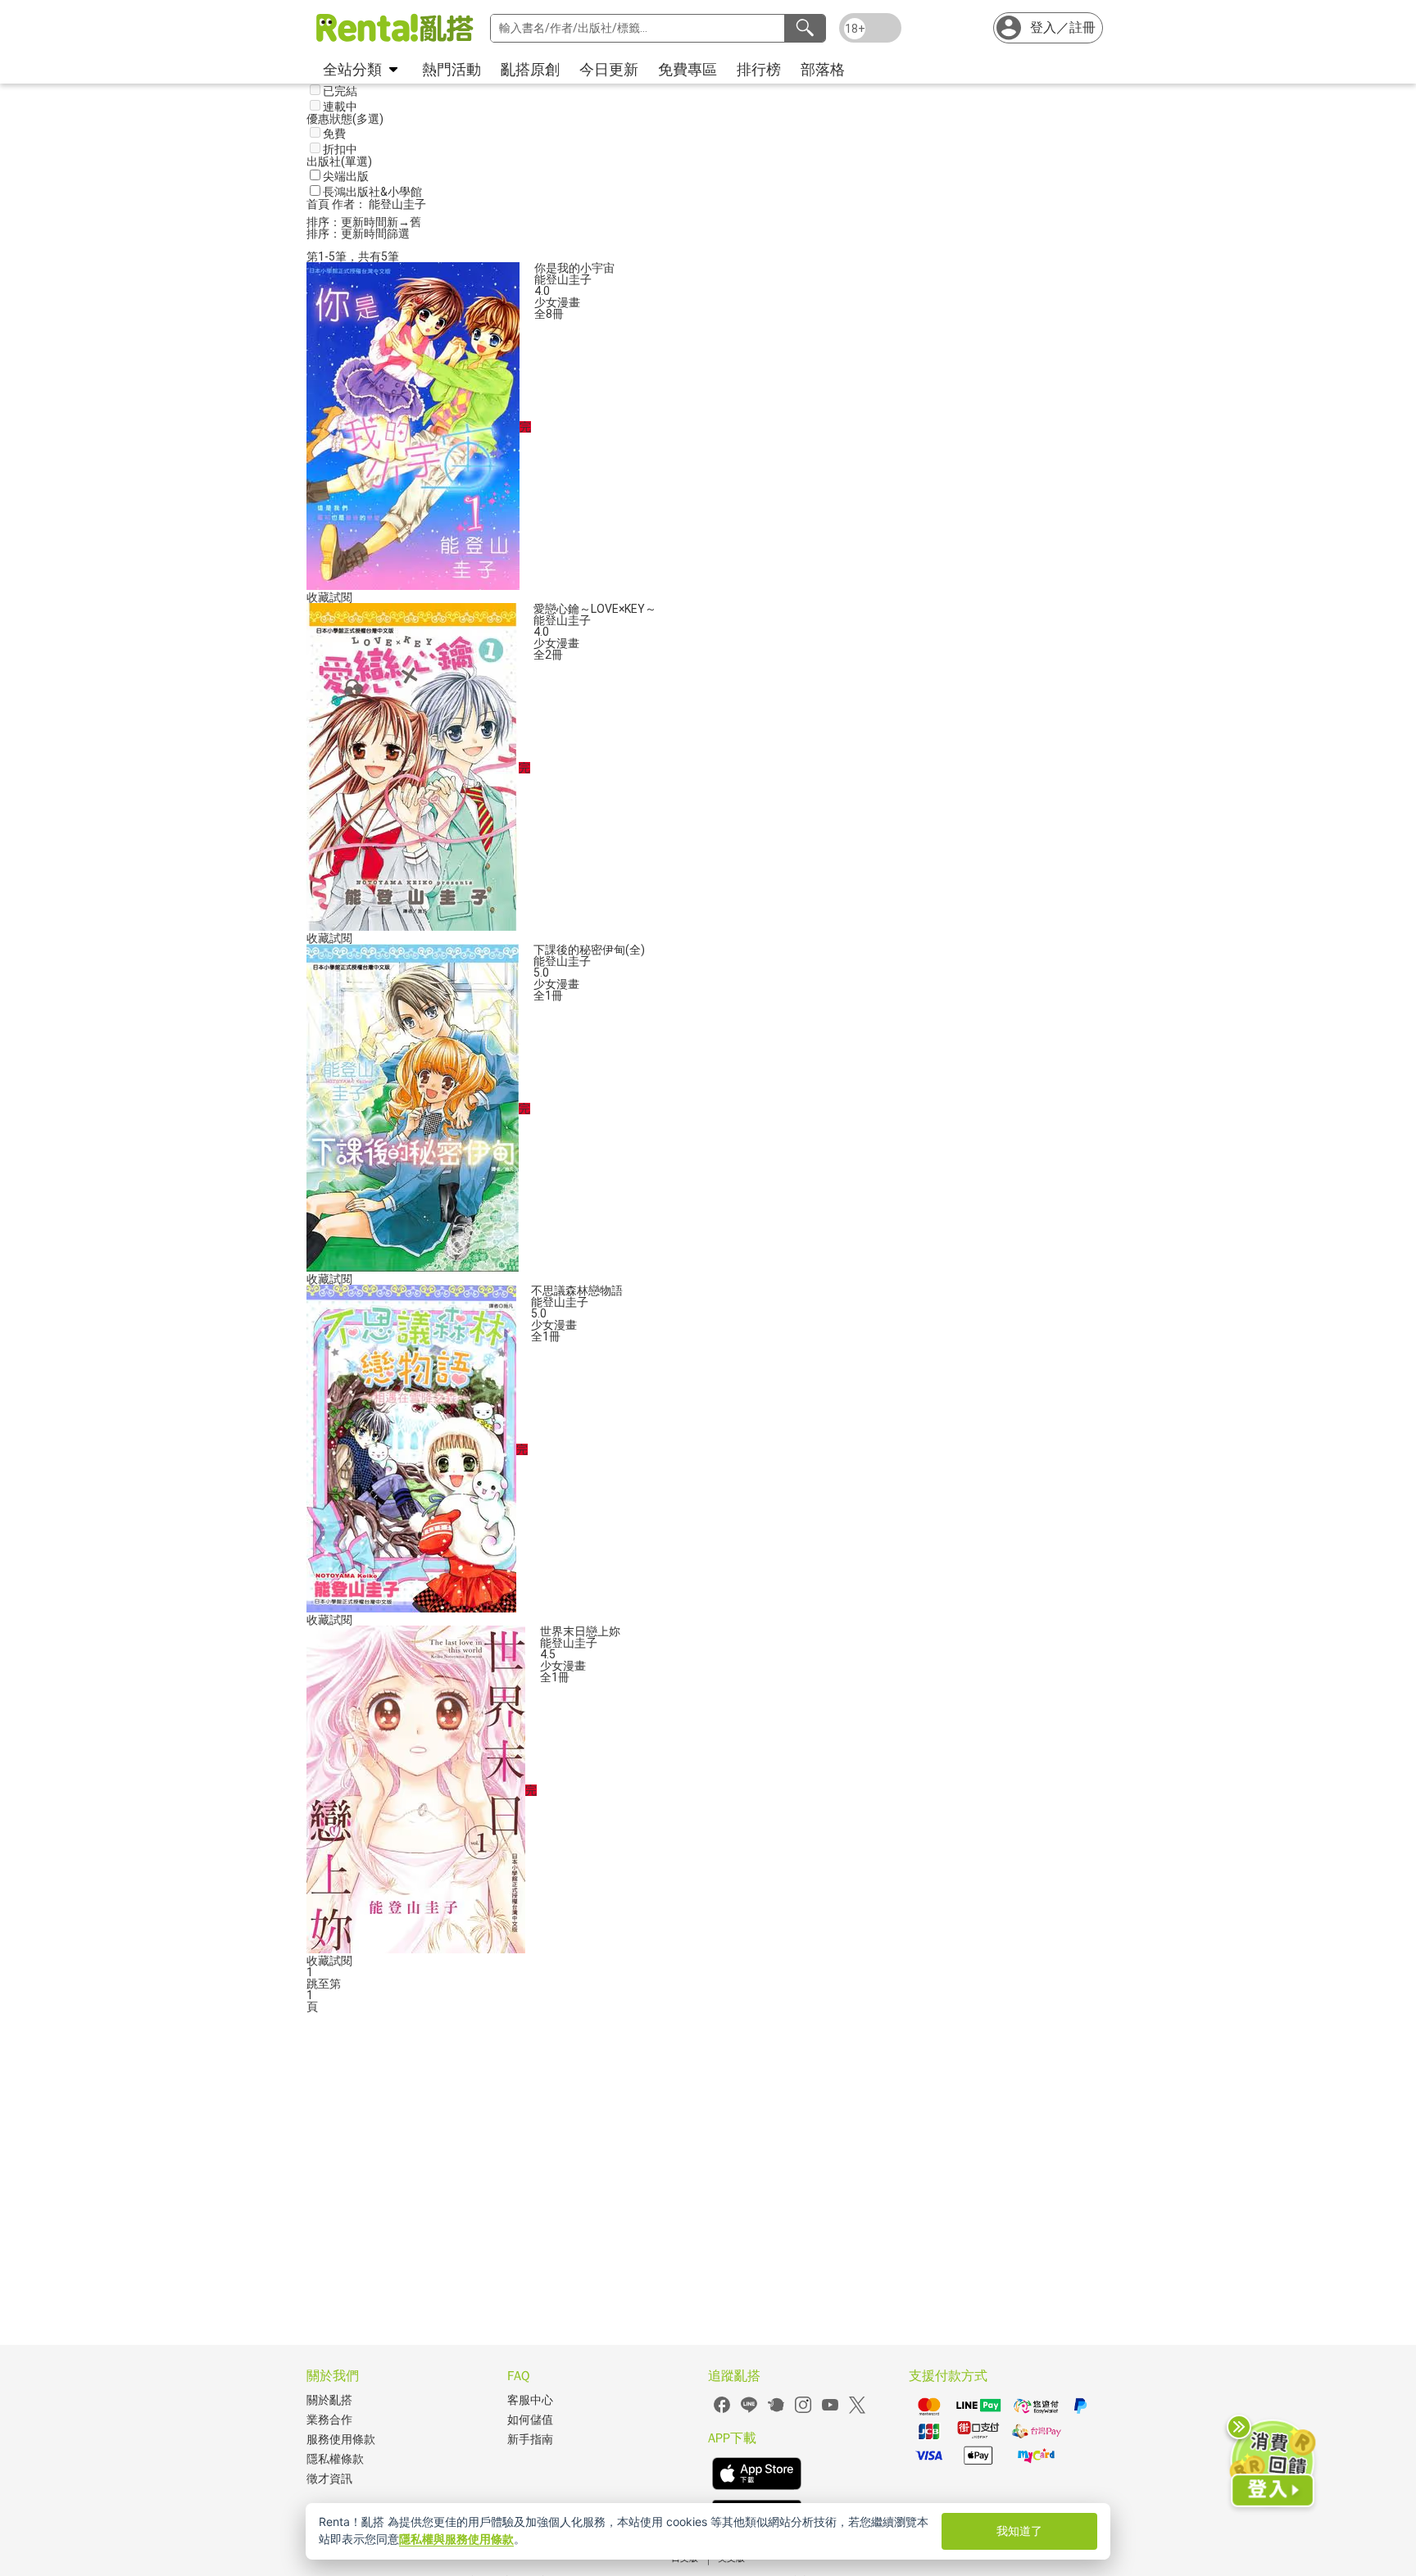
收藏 (318, 597)
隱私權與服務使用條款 (456, 2539)
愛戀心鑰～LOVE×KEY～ (595, 609)
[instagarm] (803, 2411)
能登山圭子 (563, 279)
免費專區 (688, 69)
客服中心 (530, 2400)
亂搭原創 (530, 69)
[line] (749, 2411)
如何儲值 (530, 2420)
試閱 (341, 597)
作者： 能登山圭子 (379, 204)
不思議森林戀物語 (577, 1290)
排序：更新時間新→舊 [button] (364, 222)
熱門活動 (452, 69)
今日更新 (609, 69)
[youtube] (830, 2411)
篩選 (398, 234)
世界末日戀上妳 (580, 1631)
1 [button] (310, 1995)
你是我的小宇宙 (574, 268)
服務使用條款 (341, 2440)
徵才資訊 (329, 2479)
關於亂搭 (329, 2400)
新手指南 (530, 2440)
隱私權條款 (335, 2459)
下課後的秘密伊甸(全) (589, 950)
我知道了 (1019, 2531)
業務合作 (329, 2420)
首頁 (319, 204)
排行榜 (759, 69)
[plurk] (776, 2411)
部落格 (823, 69)
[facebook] (722, 2411)
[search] (805, 28)
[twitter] (857, 2411)
